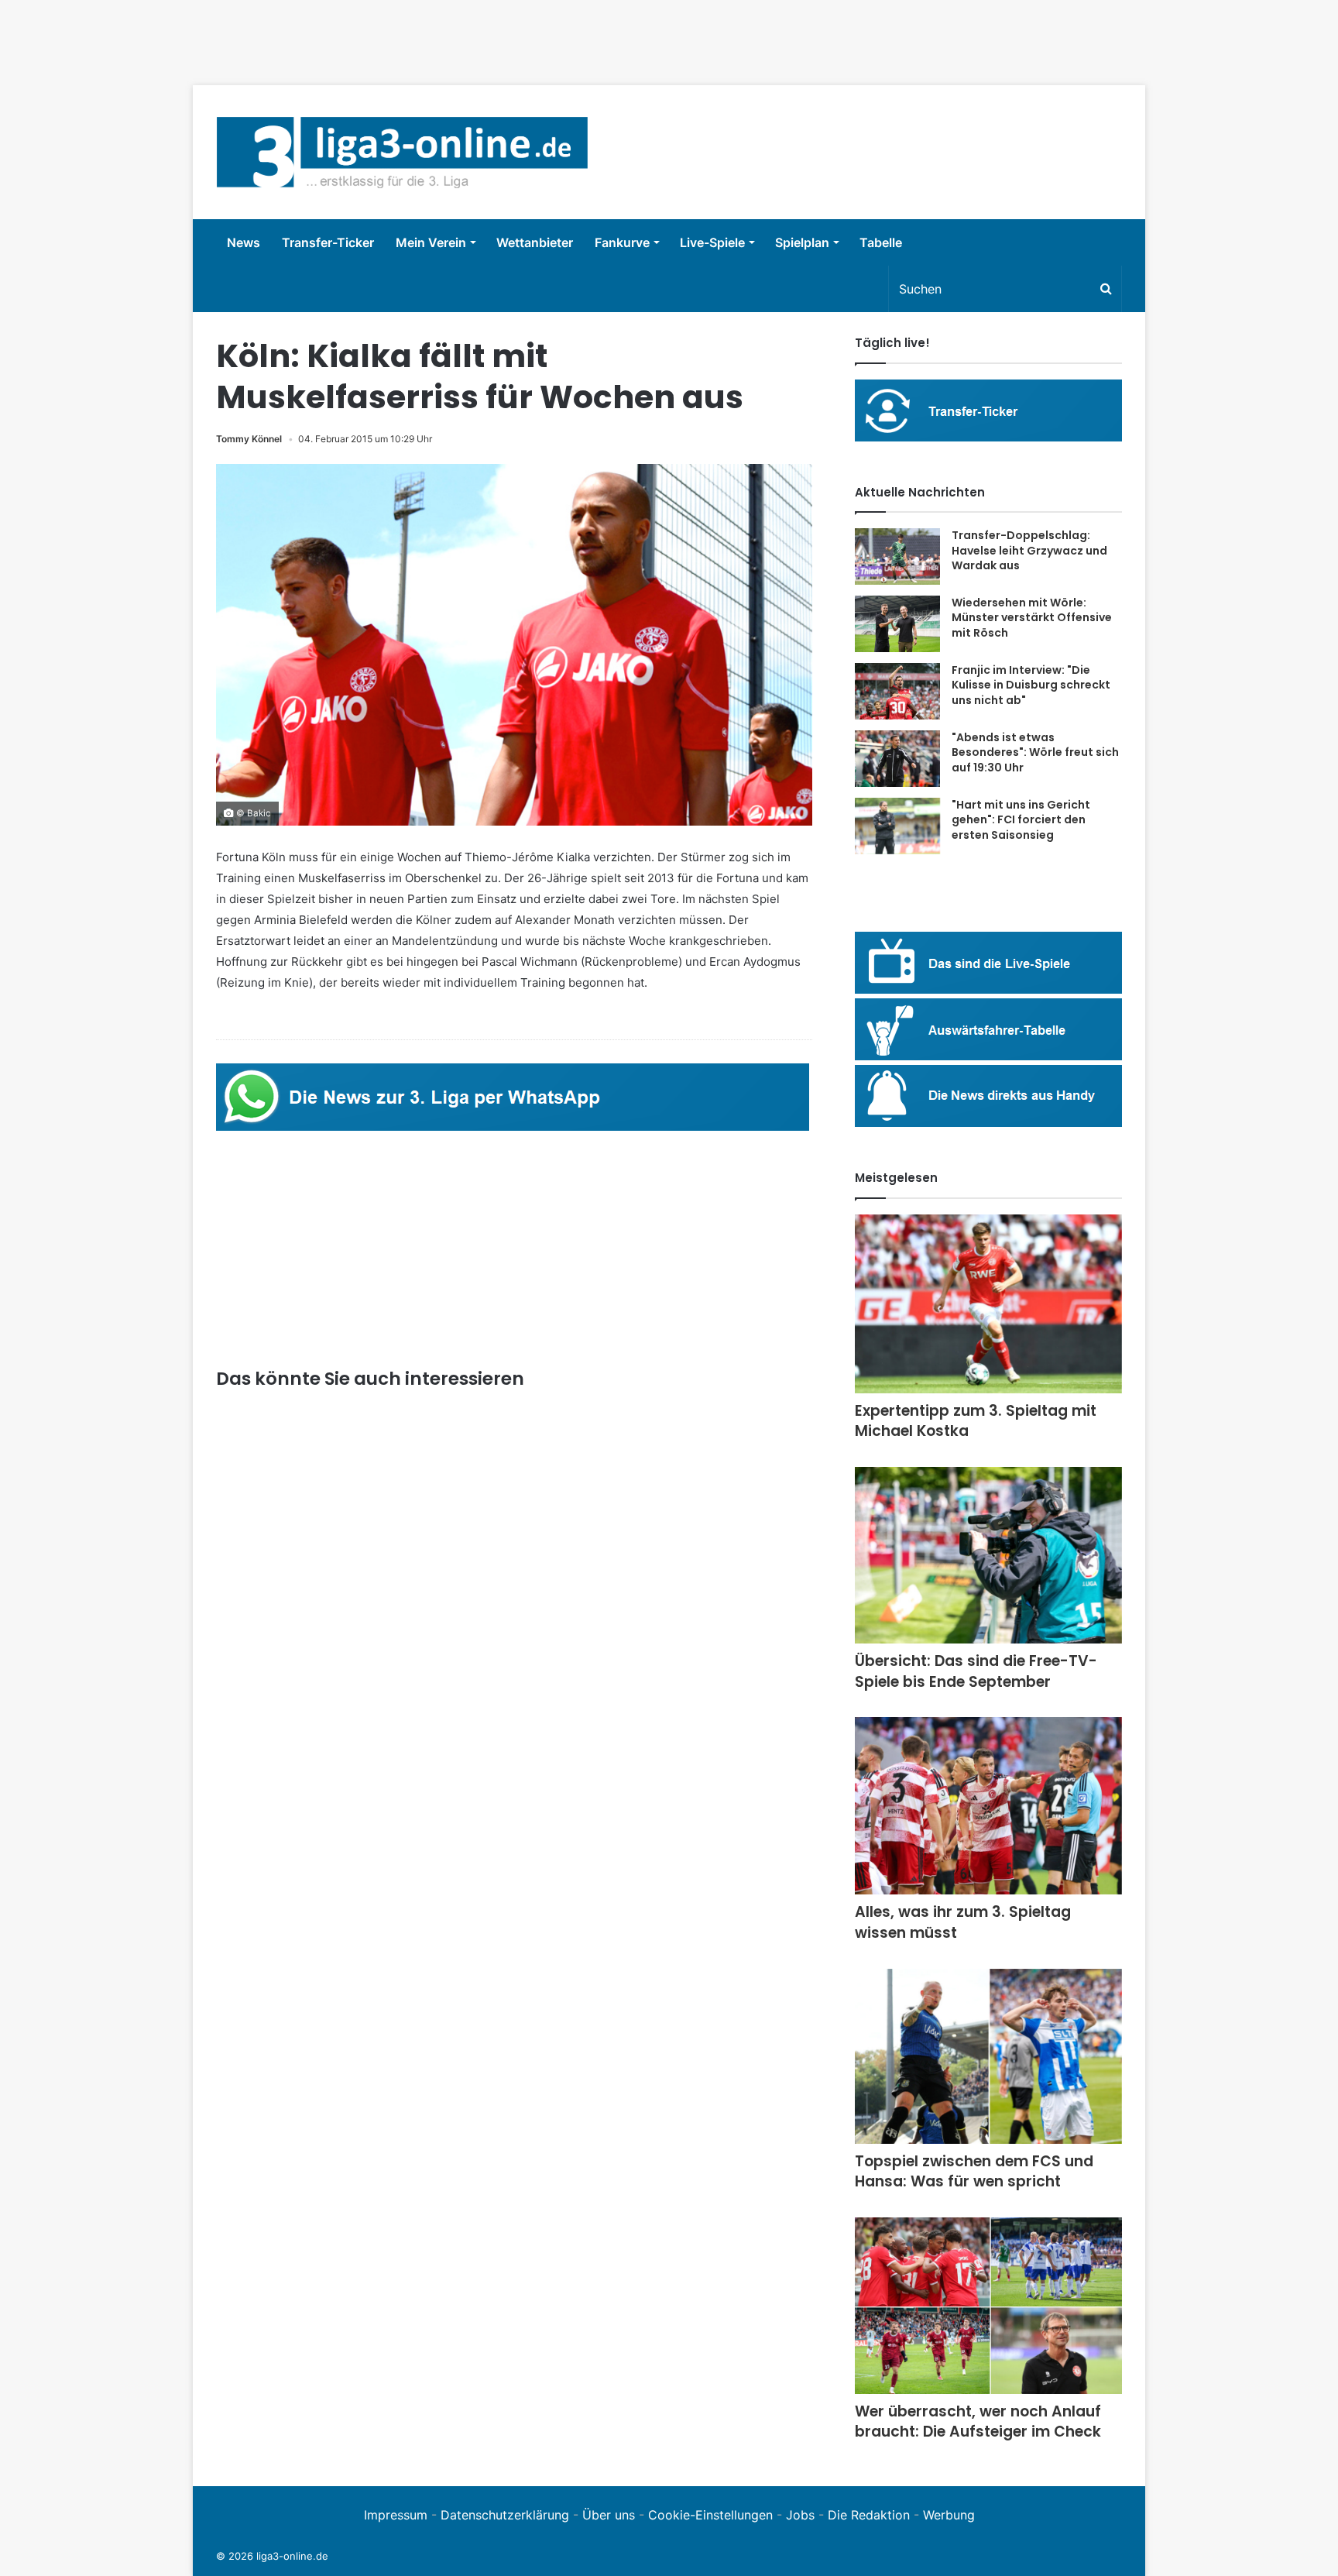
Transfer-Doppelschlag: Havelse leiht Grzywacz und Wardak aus (1029, 550)
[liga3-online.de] (402, 152)
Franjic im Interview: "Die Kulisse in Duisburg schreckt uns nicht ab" (1031, 685)
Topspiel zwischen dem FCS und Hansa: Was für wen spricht (974, 2172)
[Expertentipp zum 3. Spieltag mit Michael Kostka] (988, 1304)
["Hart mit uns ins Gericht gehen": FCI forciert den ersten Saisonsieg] (897, 826)
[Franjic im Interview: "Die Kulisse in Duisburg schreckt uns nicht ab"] (897, 691)
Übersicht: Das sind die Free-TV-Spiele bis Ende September (976, 1671)
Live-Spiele (712, 242)
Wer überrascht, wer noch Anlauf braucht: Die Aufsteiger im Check (978, 2422)
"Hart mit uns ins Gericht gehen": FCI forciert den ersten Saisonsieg (1021, 820)
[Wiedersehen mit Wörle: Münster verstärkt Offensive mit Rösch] (897, 624)
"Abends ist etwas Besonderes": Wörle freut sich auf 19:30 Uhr (1035, 752)
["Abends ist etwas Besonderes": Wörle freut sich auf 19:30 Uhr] (897, 759)
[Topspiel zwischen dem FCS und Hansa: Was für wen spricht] (988, 2056)
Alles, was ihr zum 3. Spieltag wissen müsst (963, 1922)
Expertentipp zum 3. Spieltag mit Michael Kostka (976, 1421)
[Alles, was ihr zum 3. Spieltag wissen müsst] (988, 1806)
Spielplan (802, 242)
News (244, 242)
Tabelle (881, 242)
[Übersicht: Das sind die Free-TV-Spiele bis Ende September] (988, 1555)
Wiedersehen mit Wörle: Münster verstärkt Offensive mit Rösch (1032, 618)
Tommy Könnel (249, 439)
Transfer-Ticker (328, 242)
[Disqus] (514, 2211)
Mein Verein (431, 242)
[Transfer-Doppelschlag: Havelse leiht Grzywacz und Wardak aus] (897, 556)
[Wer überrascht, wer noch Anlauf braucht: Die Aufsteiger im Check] (988, 2306)
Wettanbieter (535, 242)
